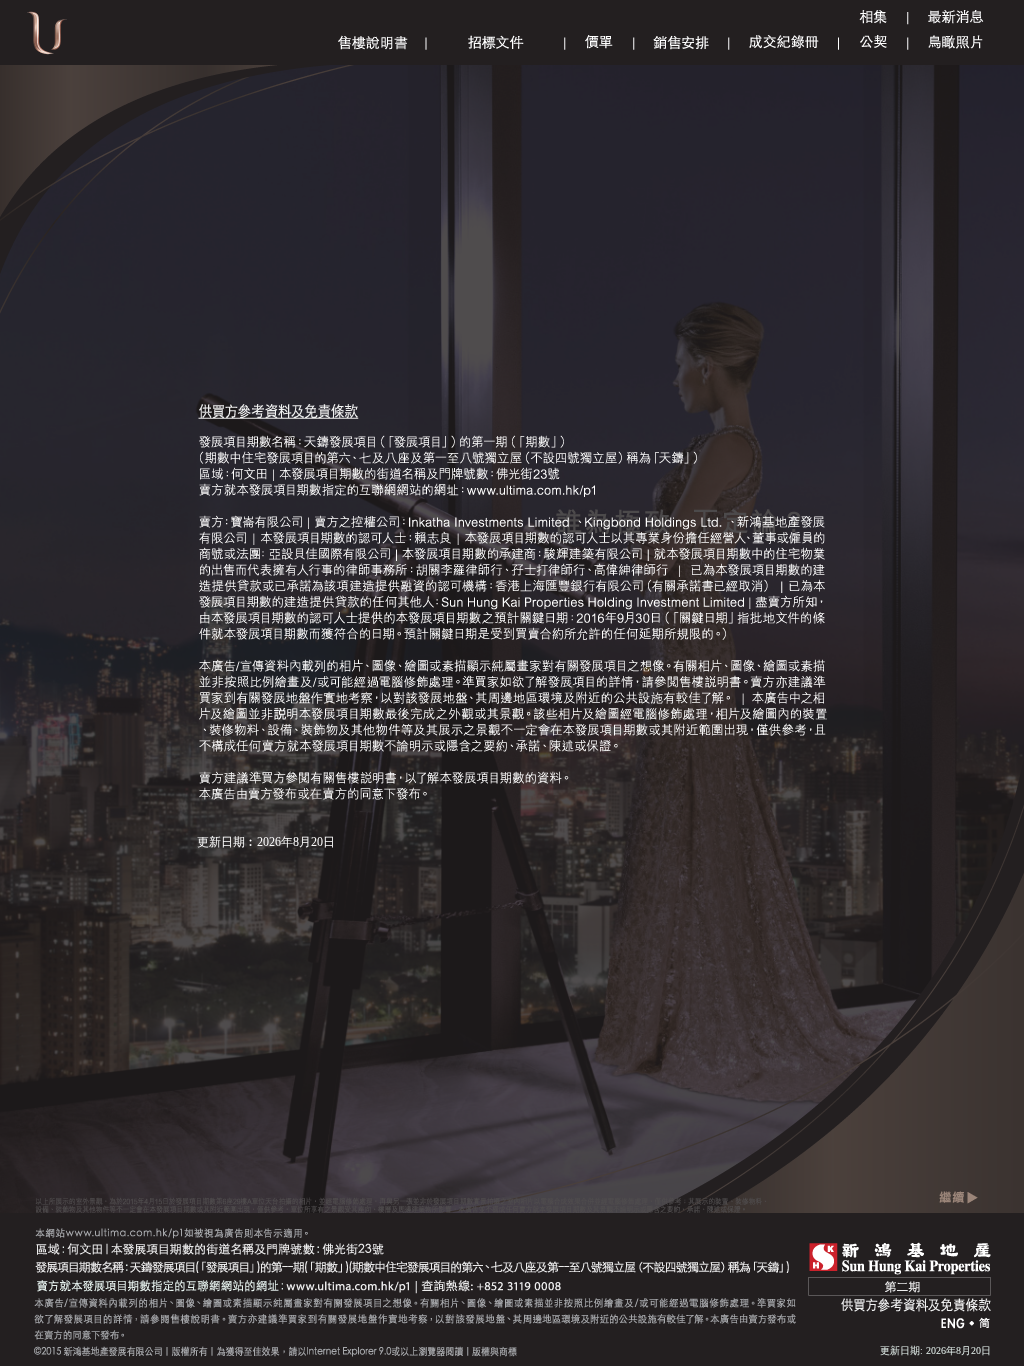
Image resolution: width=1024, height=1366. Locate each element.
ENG (953, 1324)
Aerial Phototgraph (955, 42)
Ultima (47, 39)
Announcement (956, 17)
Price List (599, 42)
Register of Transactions (784, 42)
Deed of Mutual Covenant (873, 42)
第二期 (899, 1286)
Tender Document (496, 42)
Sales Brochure (373, 42)
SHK (900, 1258)
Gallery (873, 17)
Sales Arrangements (681, 42)
